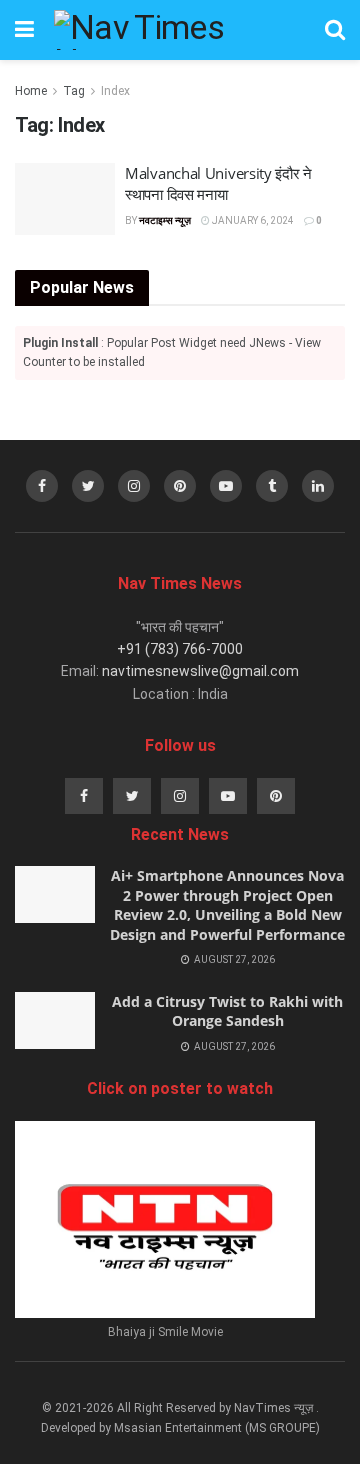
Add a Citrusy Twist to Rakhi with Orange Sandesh (227, 1011)
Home (31, 91)
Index (115, 91)
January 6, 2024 (252, 220)
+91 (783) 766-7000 (180, 649)
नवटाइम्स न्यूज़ (165, 220)
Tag (74, 91)
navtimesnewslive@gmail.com (200, 671)
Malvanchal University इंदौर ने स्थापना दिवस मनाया (218, 183)
